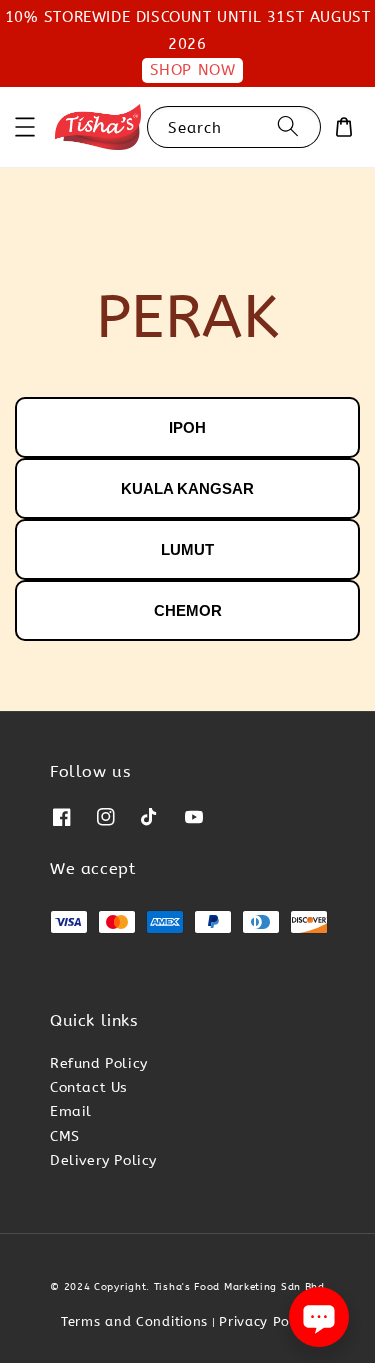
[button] (25, 127)
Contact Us (89, 1087)
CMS (65, 1136)
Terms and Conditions (134, 1321)
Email (71, 1111)
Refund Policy (99, 1063)
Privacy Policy (266, 1321)
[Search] (288, 126)
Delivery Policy (103, 1160)
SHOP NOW (193, 70)
